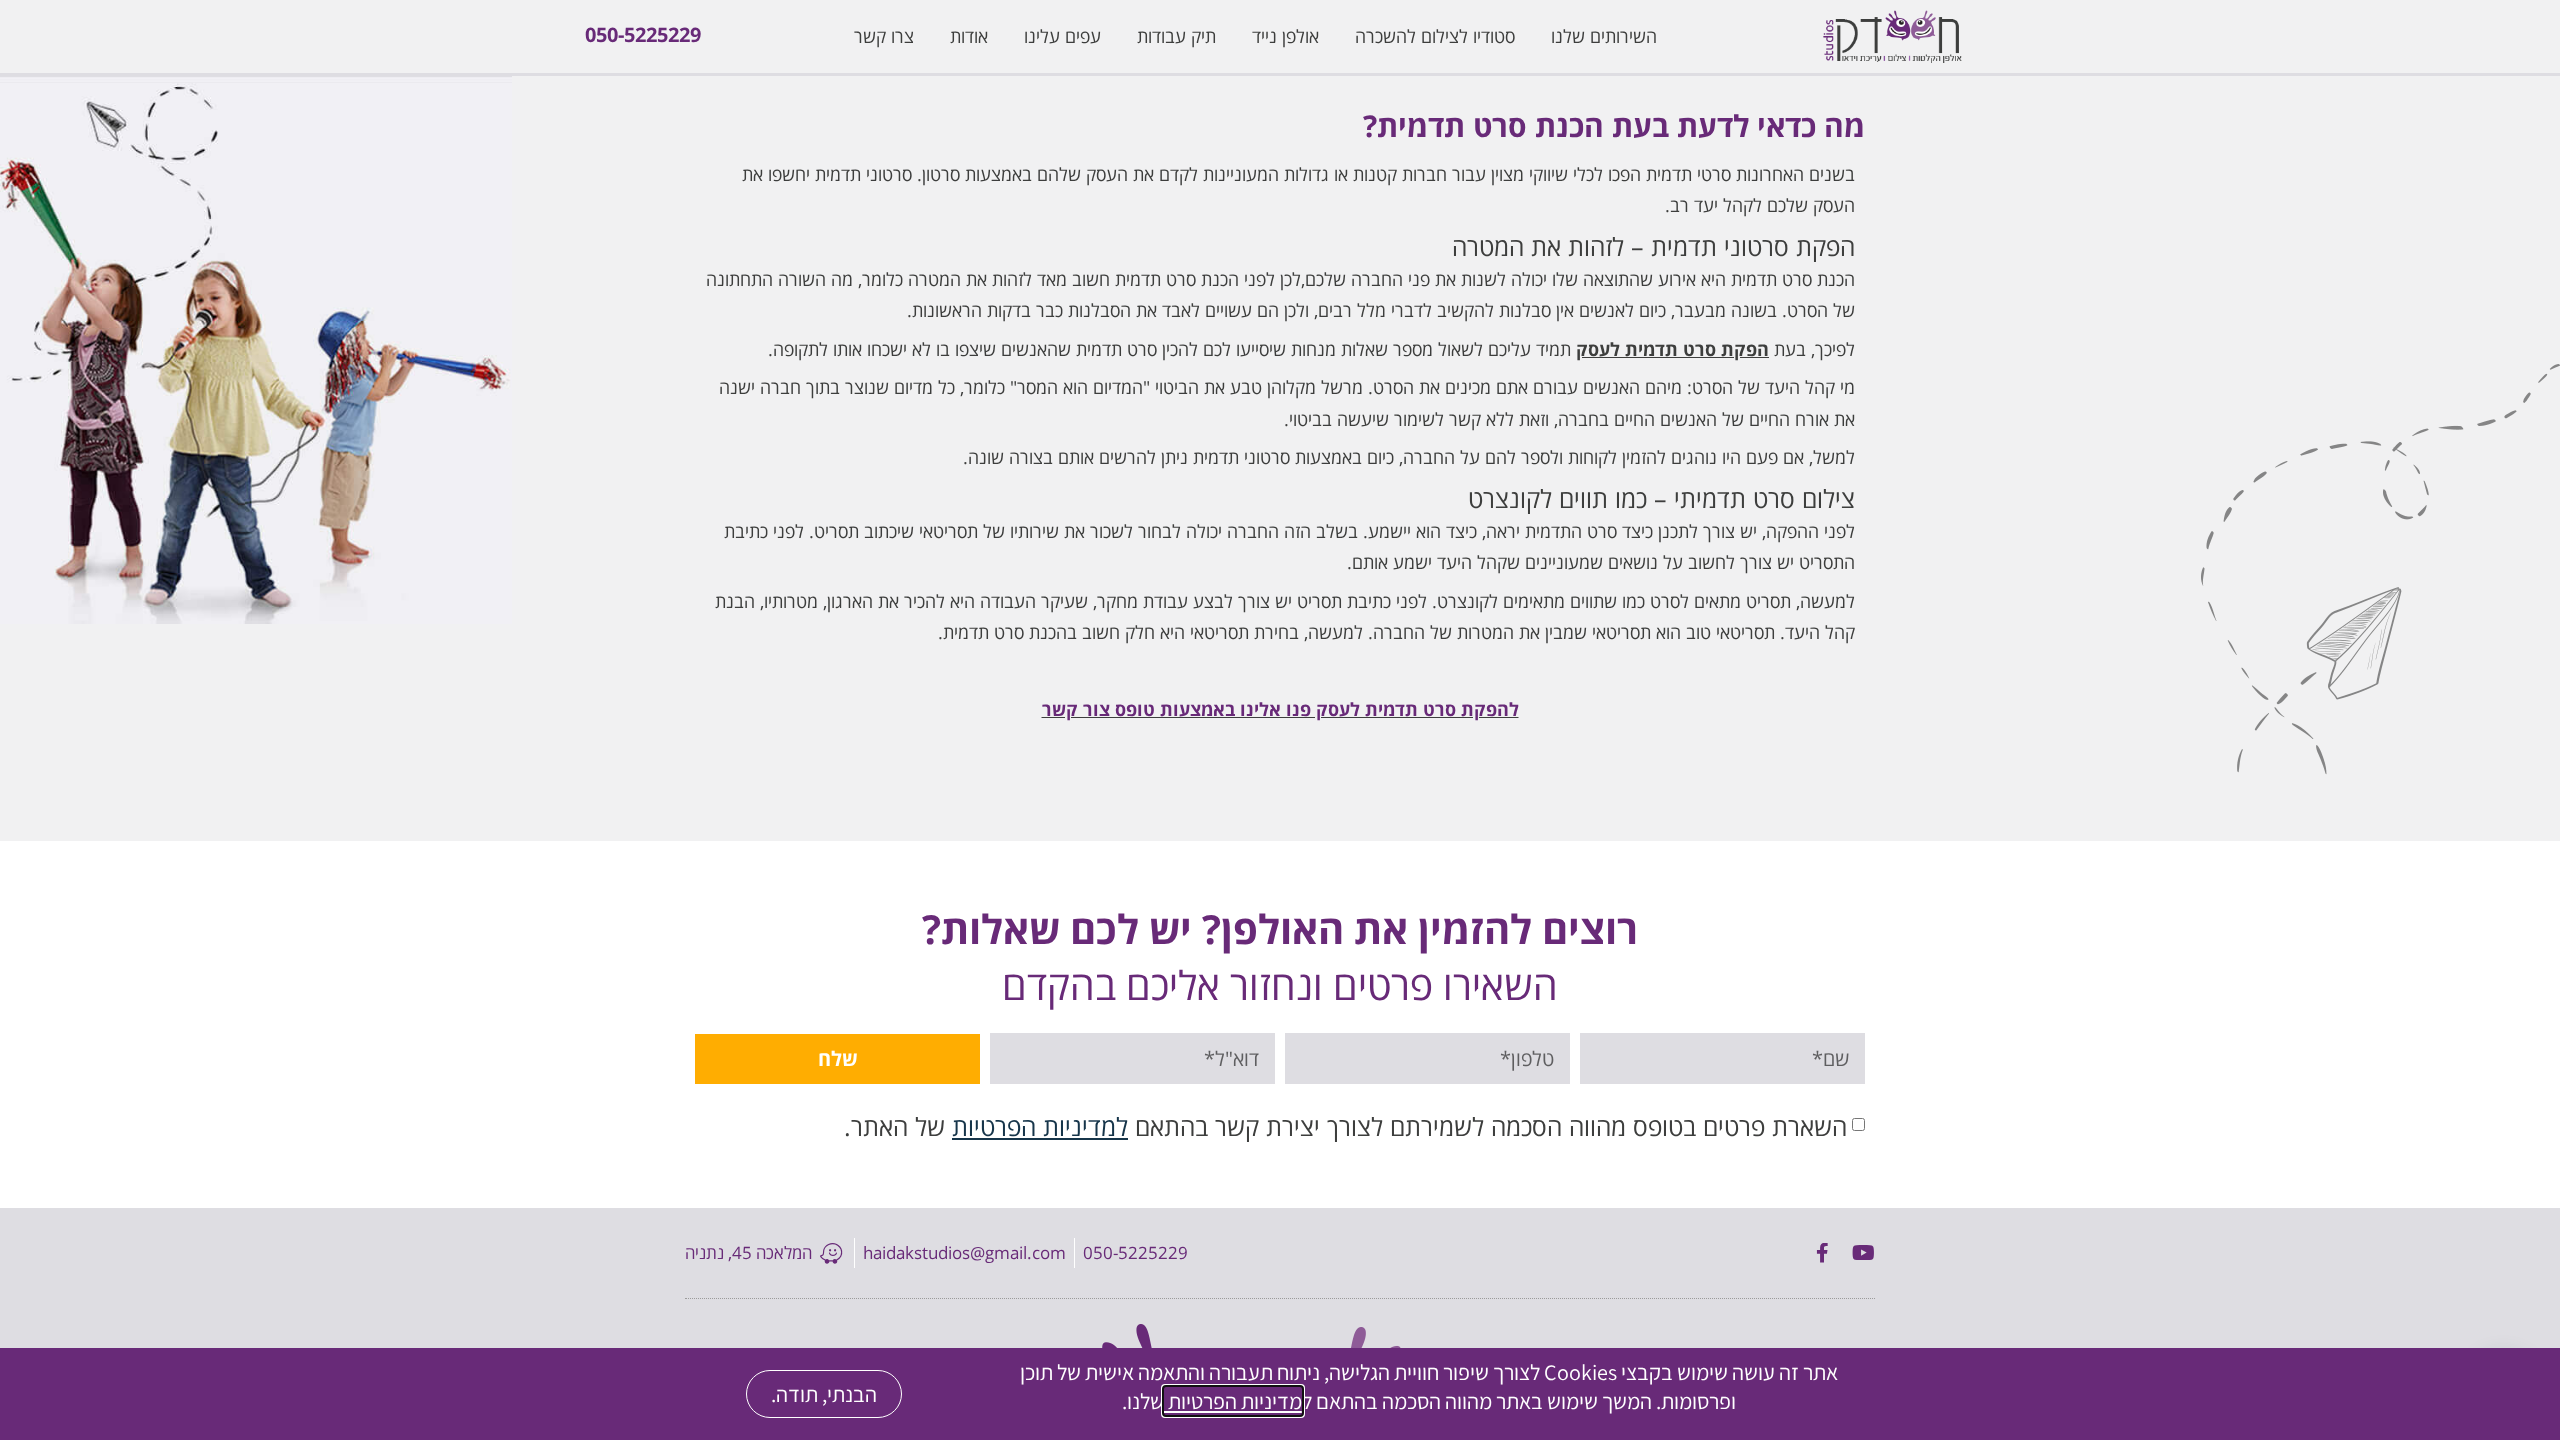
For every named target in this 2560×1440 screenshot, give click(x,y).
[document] (1280, 720)
